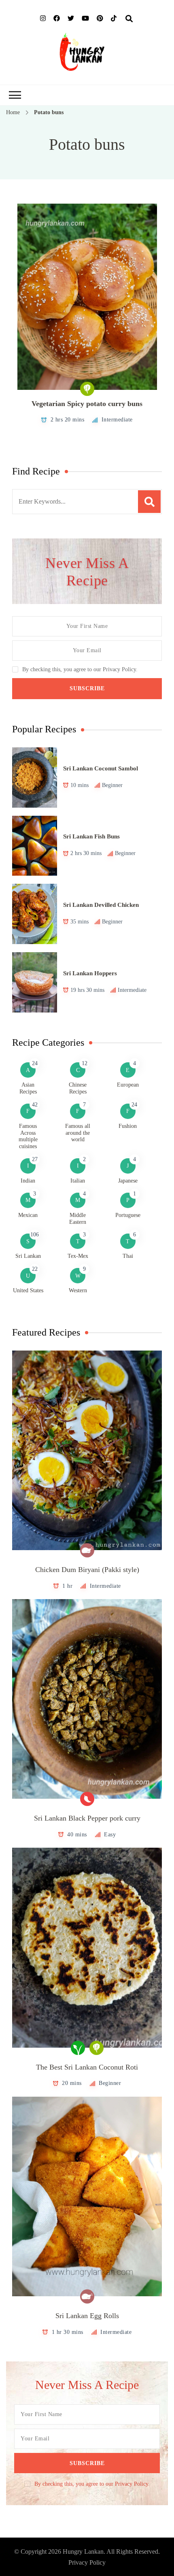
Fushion (128, 1126)
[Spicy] (87, 1799)
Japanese (128, 1181)
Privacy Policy (87, 2562)
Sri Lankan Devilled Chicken (101, 905)
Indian (28, 1181)
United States (28, 1290)
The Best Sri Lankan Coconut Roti (87, 2067)
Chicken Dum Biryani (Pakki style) (87, 1570)
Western (78, 1290)
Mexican (28, 1215)
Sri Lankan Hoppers (90, 973)
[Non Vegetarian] (87, 1550)
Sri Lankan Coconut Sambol (101, 768)
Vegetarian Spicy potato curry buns (87, 404)
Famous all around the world (78, 1133)
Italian (78, 1181)
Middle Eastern (78, 1219)
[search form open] (129, 19)
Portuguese (128, 1215)
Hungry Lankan (83, 2552)
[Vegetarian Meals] (87, 389)
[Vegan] (78, 2048)
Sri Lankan (28, 1256)
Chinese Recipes (78, 1088)
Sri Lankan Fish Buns (91, 836)
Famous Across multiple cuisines (28, 1136)
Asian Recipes (28, 1088)
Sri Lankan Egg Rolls (87, 2316)
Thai (128, 1256)
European (128, 1085)
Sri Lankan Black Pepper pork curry (87, 1818)
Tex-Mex (78, 1256)
